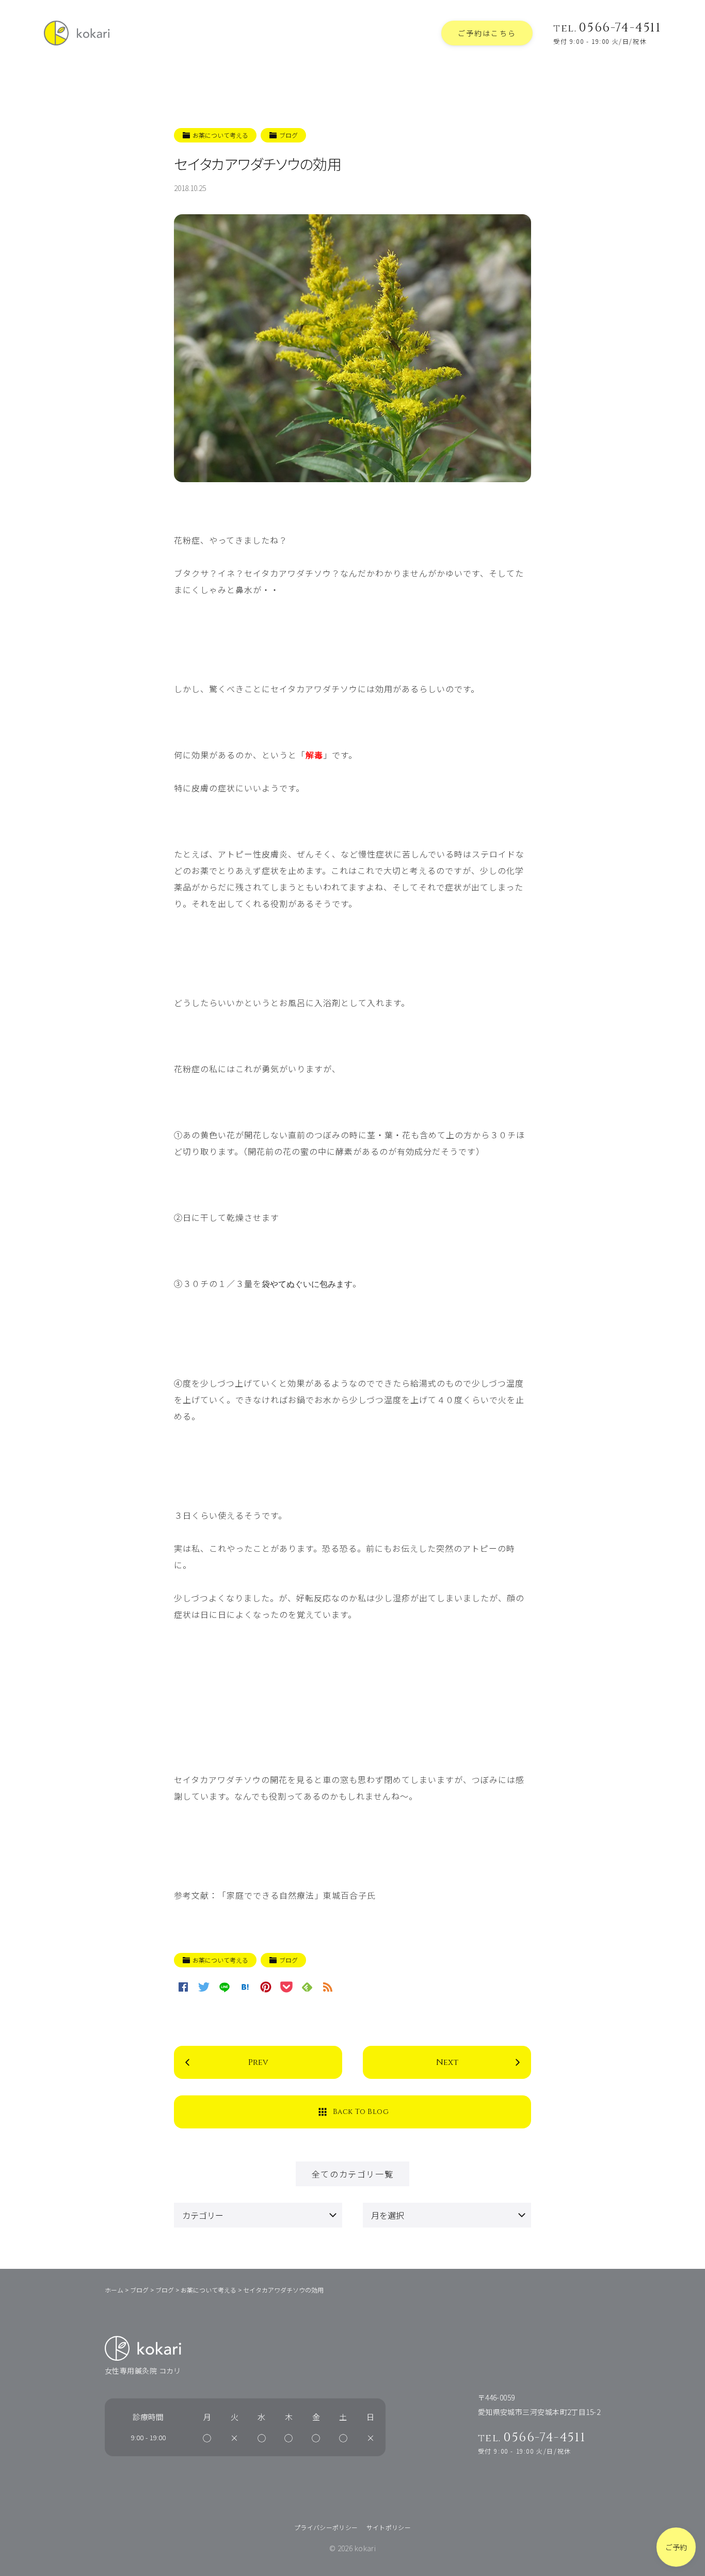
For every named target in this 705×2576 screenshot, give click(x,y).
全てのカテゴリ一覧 (352, 2174)
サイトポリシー (389, 2527)
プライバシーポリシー (326, 2527)
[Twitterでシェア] (204, 1987)
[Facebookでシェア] (183, 1987)
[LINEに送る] (225, 1987)
